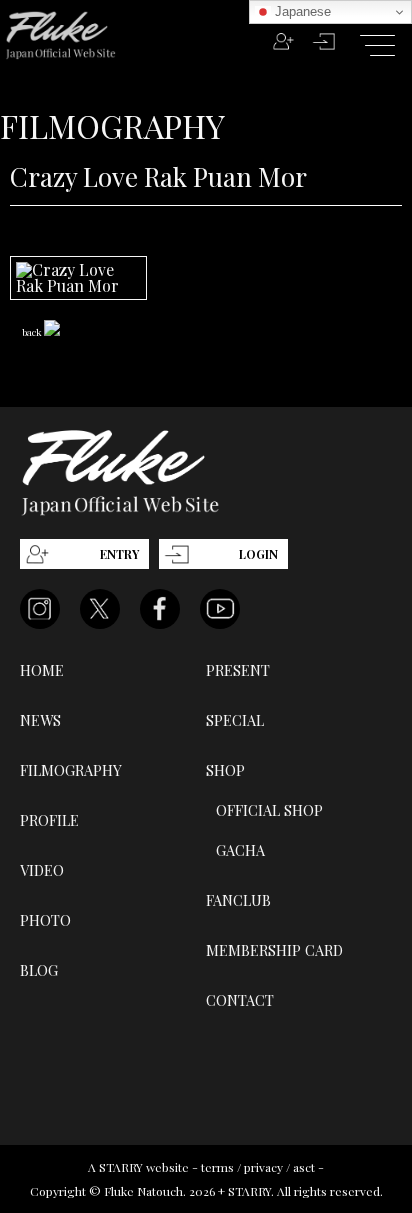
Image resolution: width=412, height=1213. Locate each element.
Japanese (301, 11)
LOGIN (258, 554)
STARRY (121, 1167)
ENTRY (119, 554)
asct (304, 1167)
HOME (42, 670)
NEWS (40, 720)
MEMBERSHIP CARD (274, 950)
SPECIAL (235, 720)
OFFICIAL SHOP (269, 810)
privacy (263, 1167)
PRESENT (238, 670)
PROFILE (49, 820)
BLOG (39, 970)
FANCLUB (238, 900)
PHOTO (45, 920)
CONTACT (240, 1000)
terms (217, 1167)
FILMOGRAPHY (71, 770)
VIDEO (42, 870)
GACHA (240, 850)
